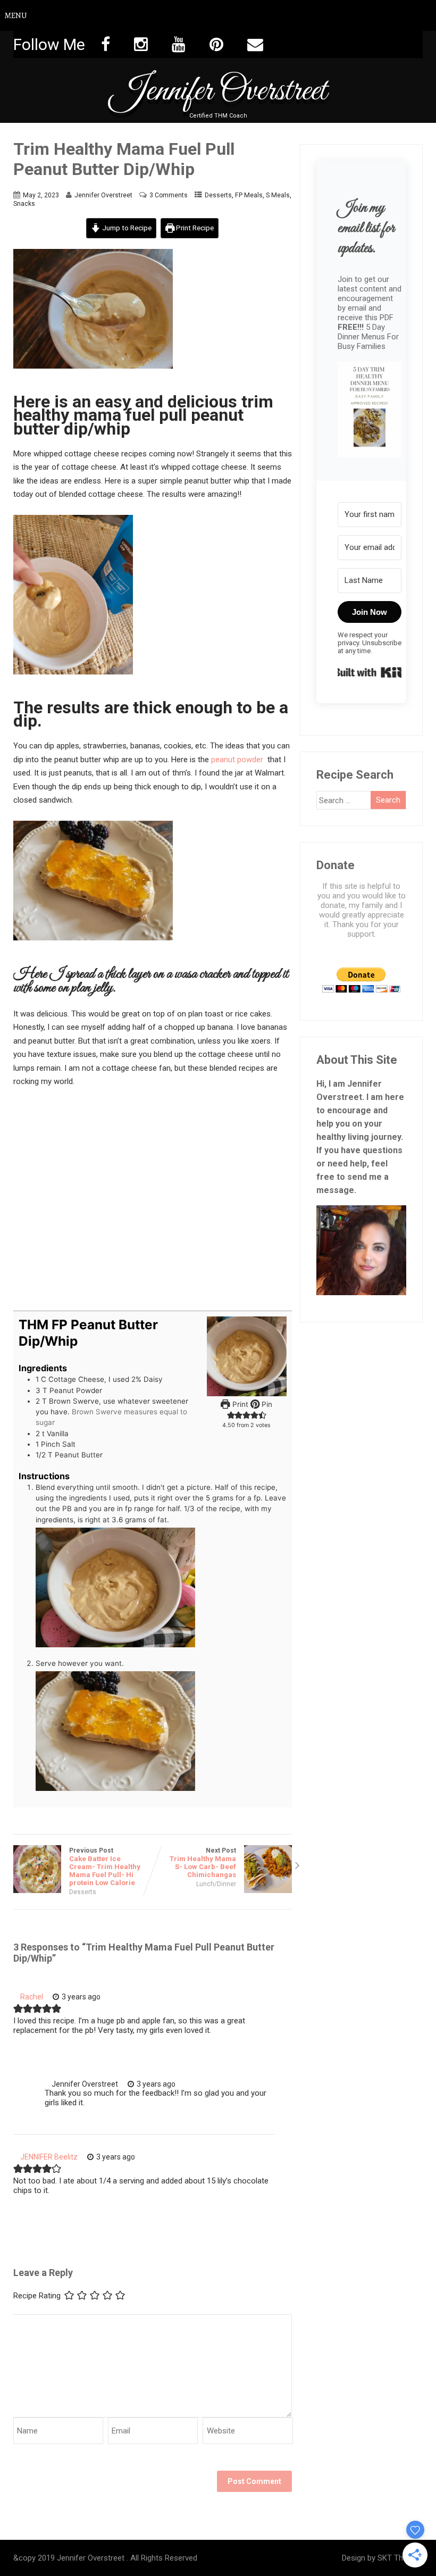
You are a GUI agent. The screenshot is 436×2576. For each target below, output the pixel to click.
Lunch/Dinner (216, 1884)
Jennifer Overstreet (218, 91)
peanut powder (237, 760)
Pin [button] (266, 1404)
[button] (370, 411)
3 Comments (169, 195)
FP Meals (249, 195)
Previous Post (105, 1867)
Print (239, 1404)
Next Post (203, 1863)
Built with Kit (370, 672)
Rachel (32, 1997)
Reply (128, 1997)
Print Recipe (194, 228)
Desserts (218, 195)
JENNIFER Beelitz (49, 2157)
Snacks (24, 204)
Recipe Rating (37, 2296)
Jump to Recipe (126, 228)
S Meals (278, 195)
